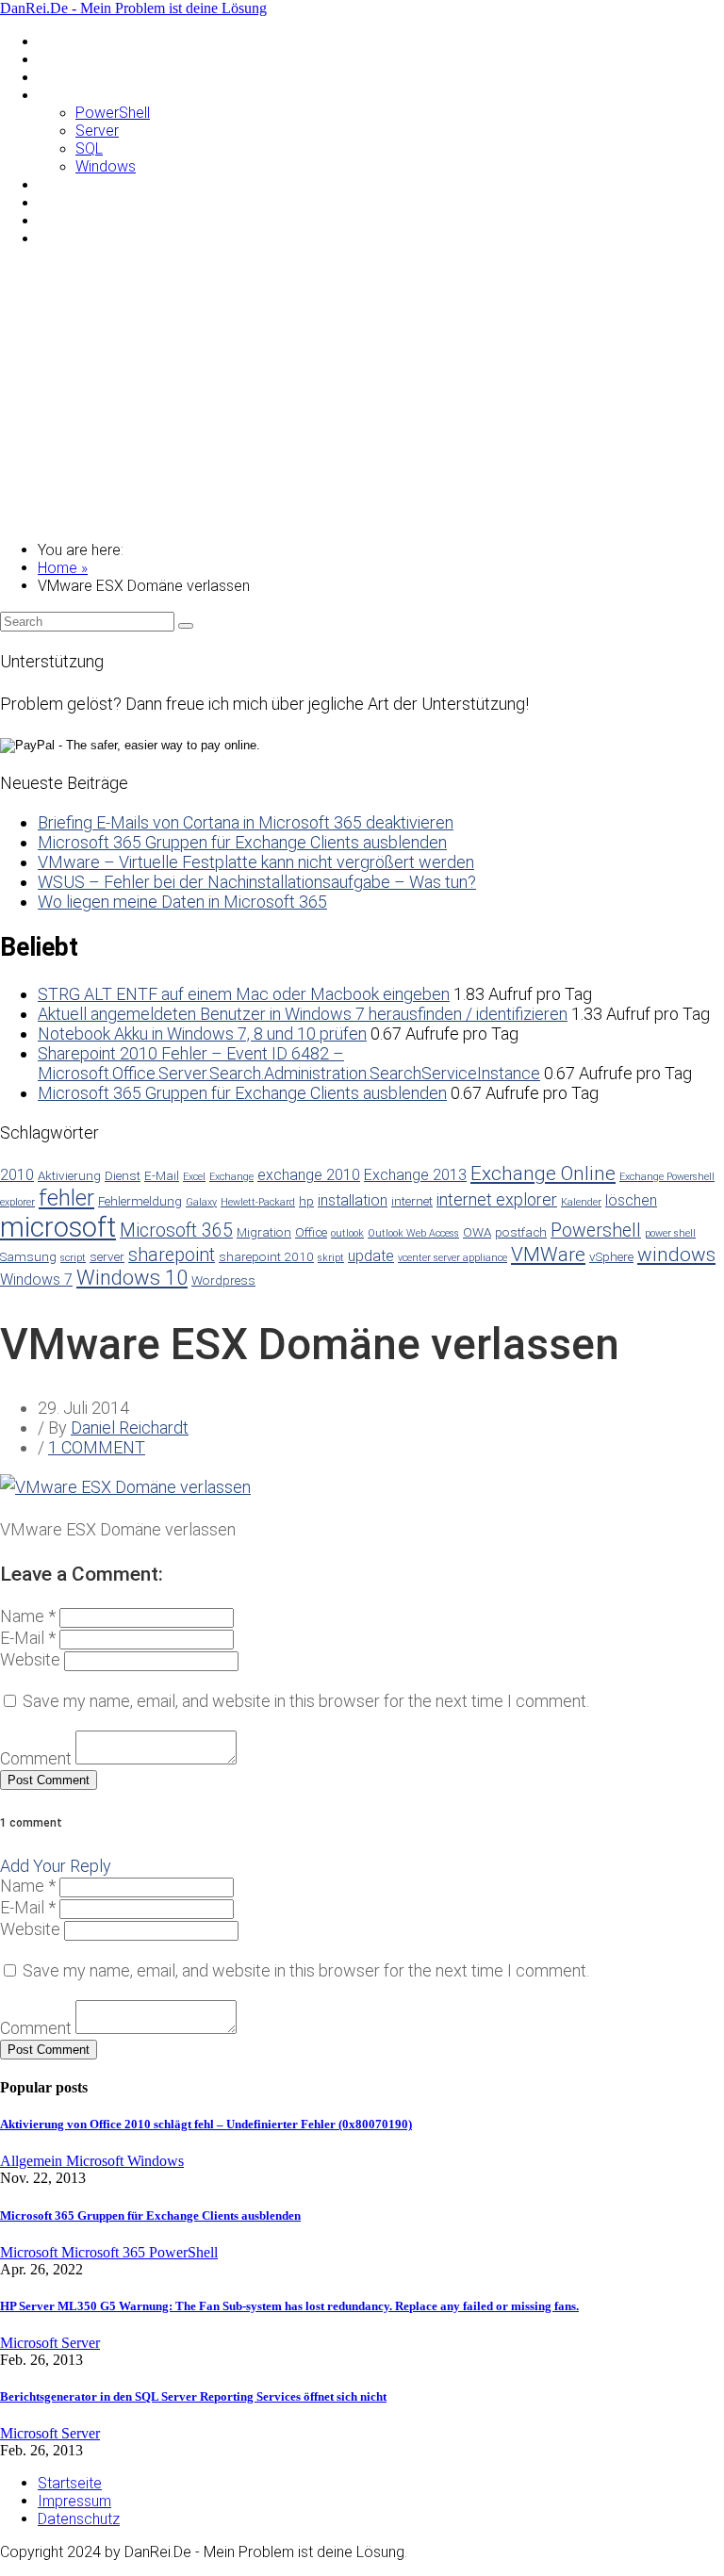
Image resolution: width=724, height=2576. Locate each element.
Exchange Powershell (667, 1177)
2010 (17, 1175)
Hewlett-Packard (258, 1202)
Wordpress (223, 1280)
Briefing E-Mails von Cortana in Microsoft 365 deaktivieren (246, 822)
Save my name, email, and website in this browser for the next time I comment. (306, 1701)
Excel (194, 1177)
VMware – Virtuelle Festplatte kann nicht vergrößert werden (256, 862)
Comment (36, 1758)
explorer (17, 1202)
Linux (54, 77)
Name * (28, 1616)
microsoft (58, 1227)
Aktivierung (69, 1175)
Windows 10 (132, 1278)
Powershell (596, 1231)
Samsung (68, 202)
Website (30, 1659)
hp (306, 1201)
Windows (106, 166)
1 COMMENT (97, 1447)
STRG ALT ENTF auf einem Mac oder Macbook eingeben (244, 994)
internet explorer (497, 1199)
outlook (347, 1233)
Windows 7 (36, 1280)
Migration (264, 1232)
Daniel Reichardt (130, 1427)
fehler (66, 1198)
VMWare (66, 220)
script (73, 1258)
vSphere (611, 1256)
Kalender (581, 1202)
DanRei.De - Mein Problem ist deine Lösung (133, 8)
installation (353, 1200)
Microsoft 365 (176, 1231)
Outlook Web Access (413, 1233)
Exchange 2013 (415, 1175)
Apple (57, 59)
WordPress (74, 238)
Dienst (123, 1175)
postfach (521, 1232)
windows (676, 1255)
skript (331, 1258)
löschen (631, 1200)
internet (412, 1201)
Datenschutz (79, 2519)
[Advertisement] (362, 394)
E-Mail (162, 1175)
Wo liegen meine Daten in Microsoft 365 (182, 902)
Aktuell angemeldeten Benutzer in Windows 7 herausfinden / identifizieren (303, 1014)
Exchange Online (543, 1173)
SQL (89, 148)
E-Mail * (28, 1638)
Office (311, 1232)
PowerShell (113, 113)
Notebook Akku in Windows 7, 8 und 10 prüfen (202, 1034)
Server (97, 131)
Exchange (231, 1177)
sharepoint (172, 1255)
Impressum (74, 2501)
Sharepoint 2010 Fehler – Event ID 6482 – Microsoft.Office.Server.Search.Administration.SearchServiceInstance (289, 1063)
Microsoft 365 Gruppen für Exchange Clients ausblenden (242, 842)
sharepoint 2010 (266, 1256)
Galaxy (201, 1202)
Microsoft (70, 95)
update (371, 1256)
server (107, 1256)
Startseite (70, 2483)
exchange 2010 (309, 1175)
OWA (477, 1232)
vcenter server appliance (452, 1258)
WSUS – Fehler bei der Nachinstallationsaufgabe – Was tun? (257, 882)
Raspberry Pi (80, 184)
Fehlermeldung (140, 1201)
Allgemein (69, 41)
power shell (670, 1233)
